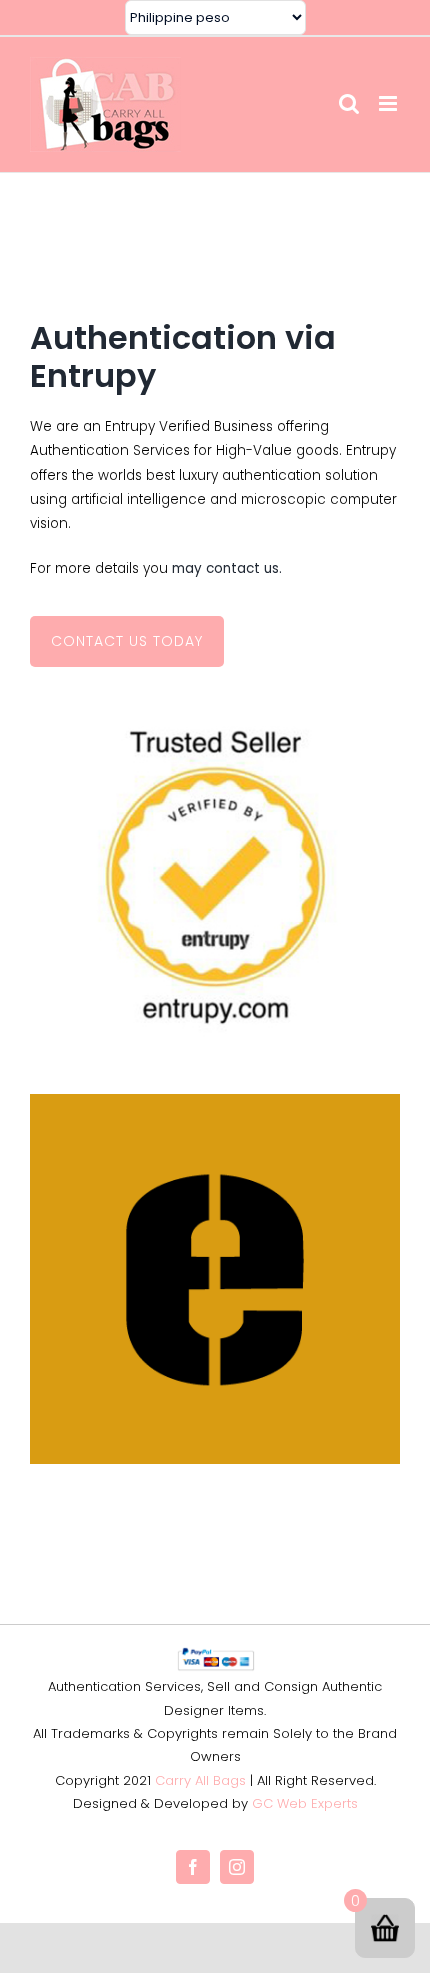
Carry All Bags (200, 1780)
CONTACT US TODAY (127, 641)
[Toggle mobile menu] (389, 103)
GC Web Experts (305, 1803)
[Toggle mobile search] (349, 103)
